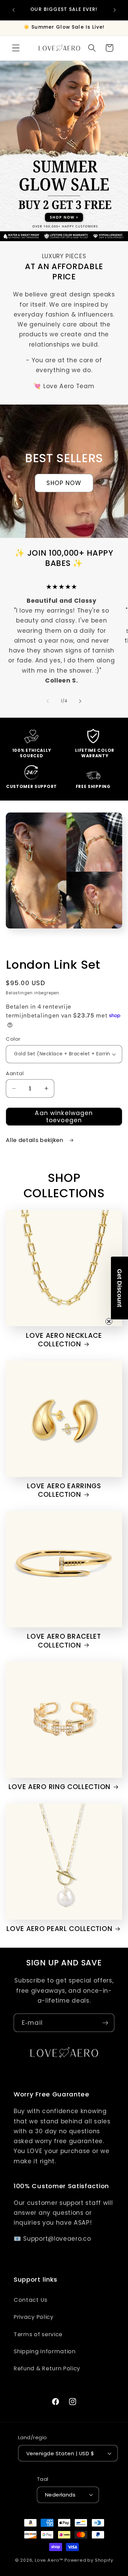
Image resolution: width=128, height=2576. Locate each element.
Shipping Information (45, 2351)
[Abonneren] (105, 2023)
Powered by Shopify (89, 2560)
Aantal (15, 1073)
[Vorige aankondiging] (13, 10)
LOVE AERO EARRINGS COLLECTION (64, 1490)
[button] (16, 48)
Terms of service (38, 2334)
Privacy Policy (34, 2317)
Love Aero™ (49, 2560)
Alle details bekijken (35, 1140)
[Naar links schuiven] (48, 701)
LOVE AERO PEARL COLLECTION (59, 1929)
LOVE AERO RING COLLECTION (60, 1787)
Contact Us (31, 2300)
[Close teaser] (109, 1321)
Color (13, 1039)
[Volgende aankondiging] (115, 10)
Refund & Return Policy (47, 2368)
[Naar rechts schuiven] (80, 701)
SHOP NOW (64, 483)
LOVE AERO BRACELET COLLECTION (64, 1641)
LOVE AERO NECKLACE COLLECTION (64, 1340)
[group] (64, 146)
